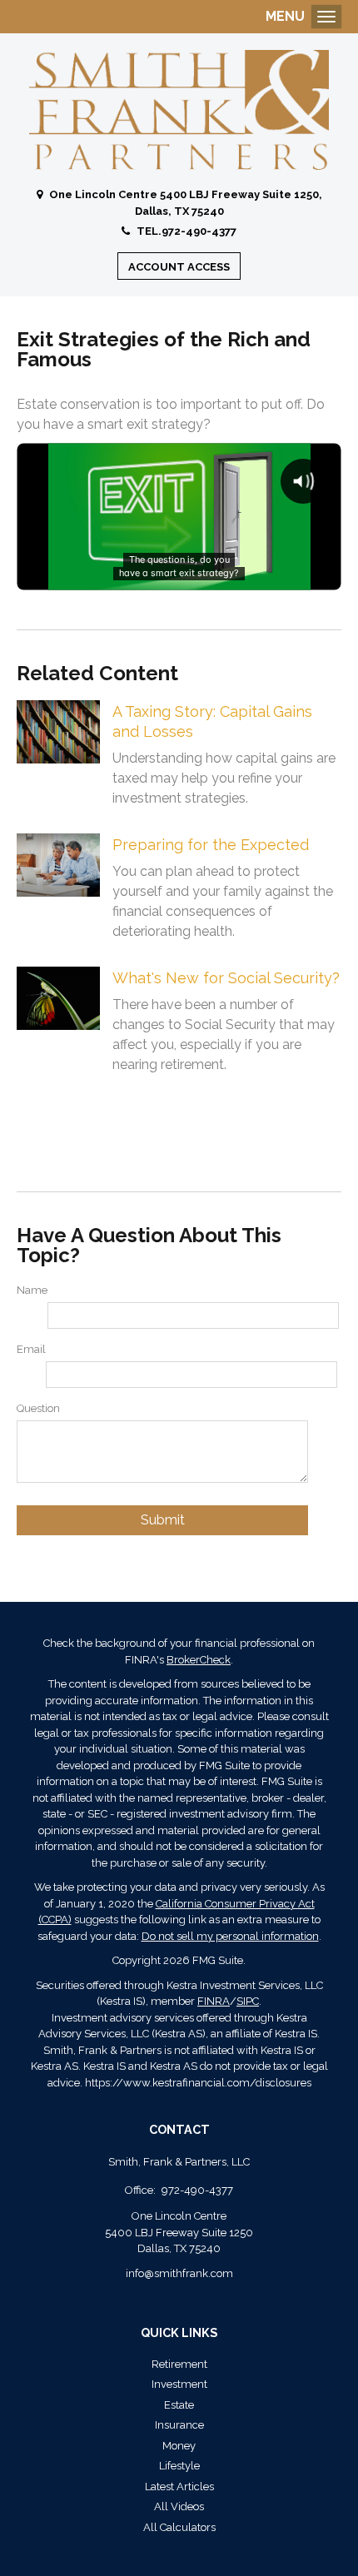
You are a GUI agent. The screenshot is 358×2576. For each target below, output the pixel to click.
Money (179, 2446)
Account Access (179, 267)
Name (32, 1290)
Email (31, 1349)
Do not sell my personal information (230, 1936)
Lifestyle (179, 2466)
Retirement (179, 2364)
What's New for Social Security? (226, 978)
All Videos (179, 2506)
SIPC (248, 2001)
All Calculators (179, 2527)
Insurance (179, 2425)
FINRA (214, 2001)
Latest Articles (179, 2486)
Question (38, 1408)
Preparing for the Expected (211, 845)
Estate (179, 2405)
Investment (179, 2384)
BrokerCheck (199, 1660)
